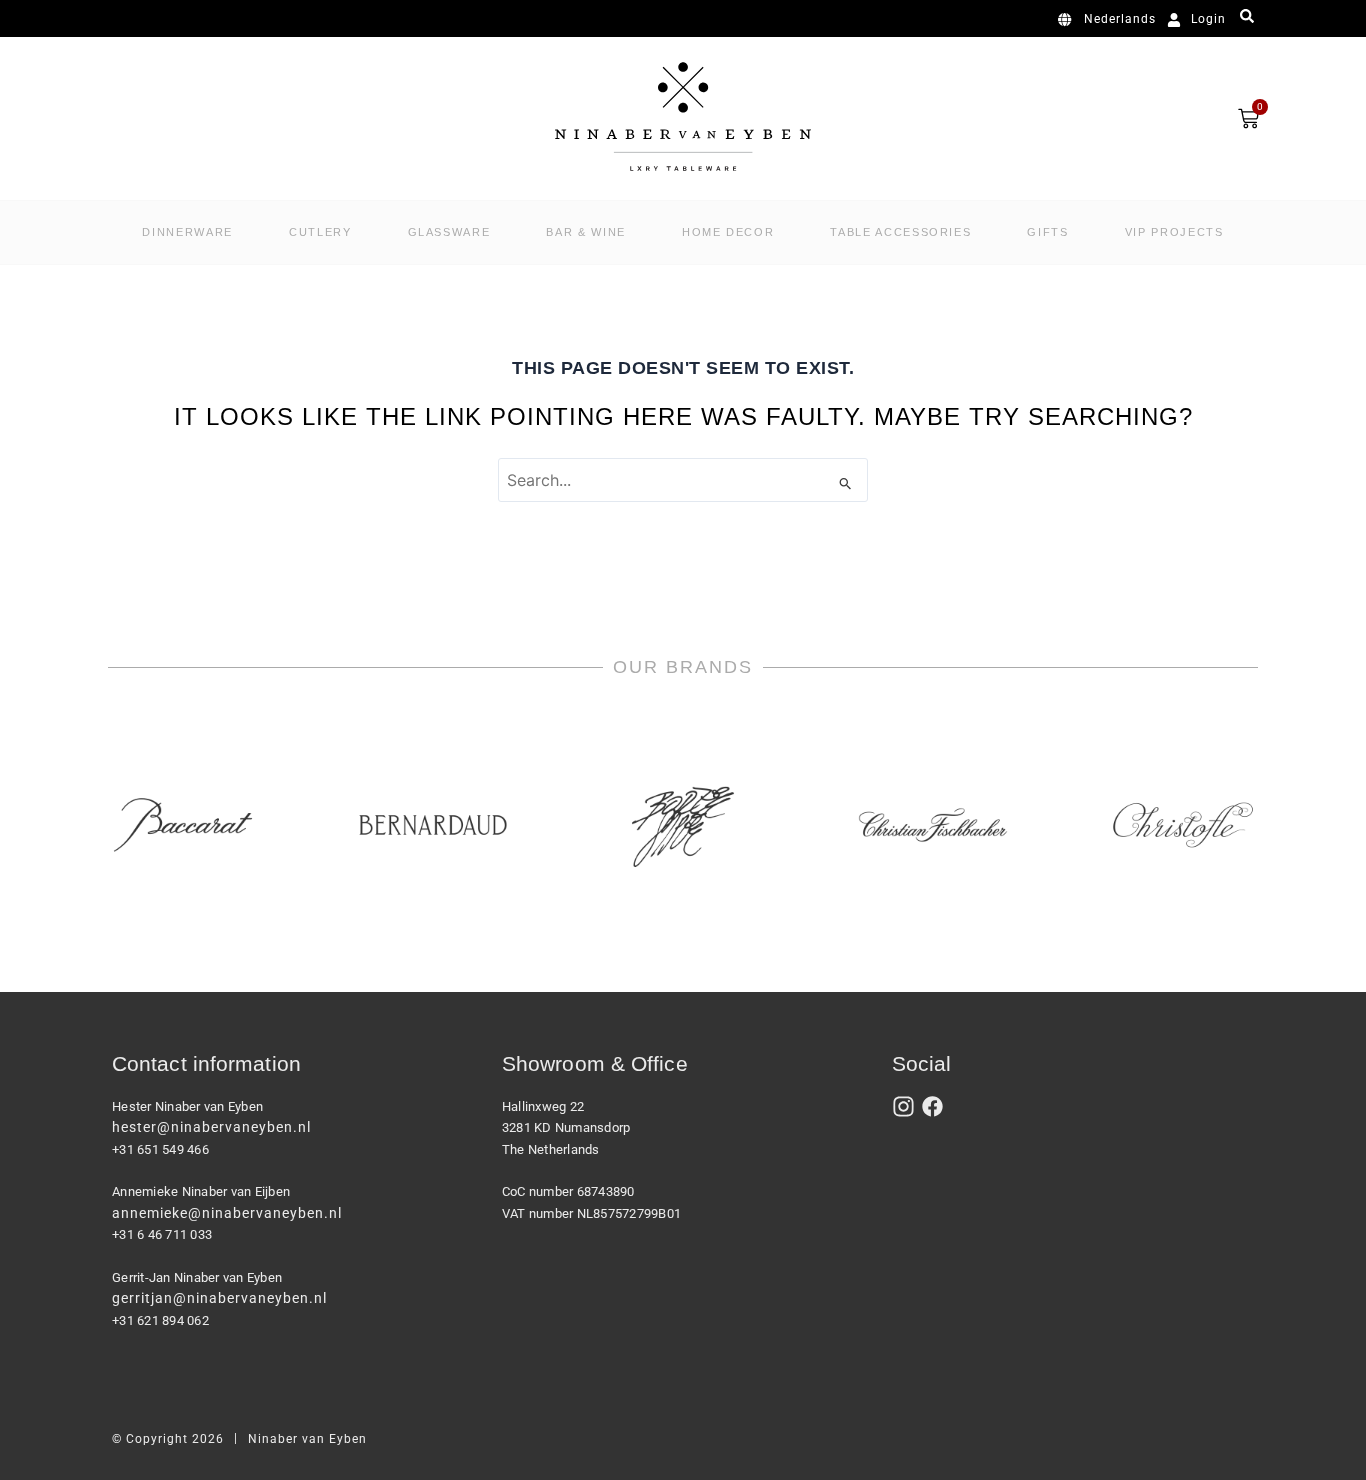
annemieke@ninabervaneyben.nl (227, 1213)
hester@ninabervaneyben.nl (211, 1127)
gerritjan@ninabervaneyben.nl (219, 1298)
